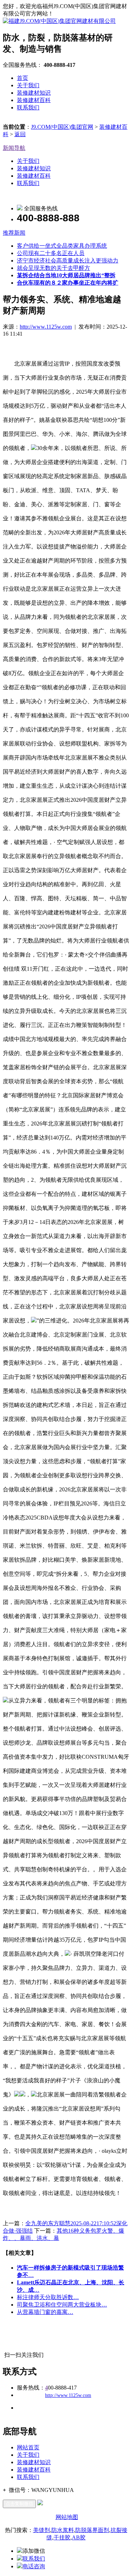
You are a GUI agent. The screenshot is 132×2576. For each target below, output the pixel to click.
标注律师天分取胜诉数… (48, 2297)
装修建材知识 (34, 93)
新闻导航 (14, 148)
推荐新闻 (14, 233)
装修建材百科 (34, 100)
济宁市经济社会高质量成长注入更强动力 (68, 261)
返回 (20, 134)
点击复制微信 (19, 2504)
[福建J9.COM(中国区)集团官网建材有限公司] (59, 21)
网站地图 (67, 2517)
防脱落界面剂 (92, 2530)
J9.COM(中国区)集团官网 (62, 127)
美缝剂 (42, 2530)
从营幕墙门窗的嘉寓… (45, 2312)
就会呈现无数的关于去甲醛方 (54, 268)
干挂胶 (62, 2537)
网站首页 (28, 2447)
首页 (23, 78)
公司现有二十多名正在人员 (51, 253)
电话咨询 (34, 2566)
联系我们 (28, 107)
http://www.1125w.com (46, 327)
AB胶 (79, 2537)
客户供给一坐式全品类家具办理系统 (62, 246)
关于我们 (28, 85)
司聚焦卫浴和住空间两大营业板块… (62, 2305)
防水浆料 (63, 2530)
